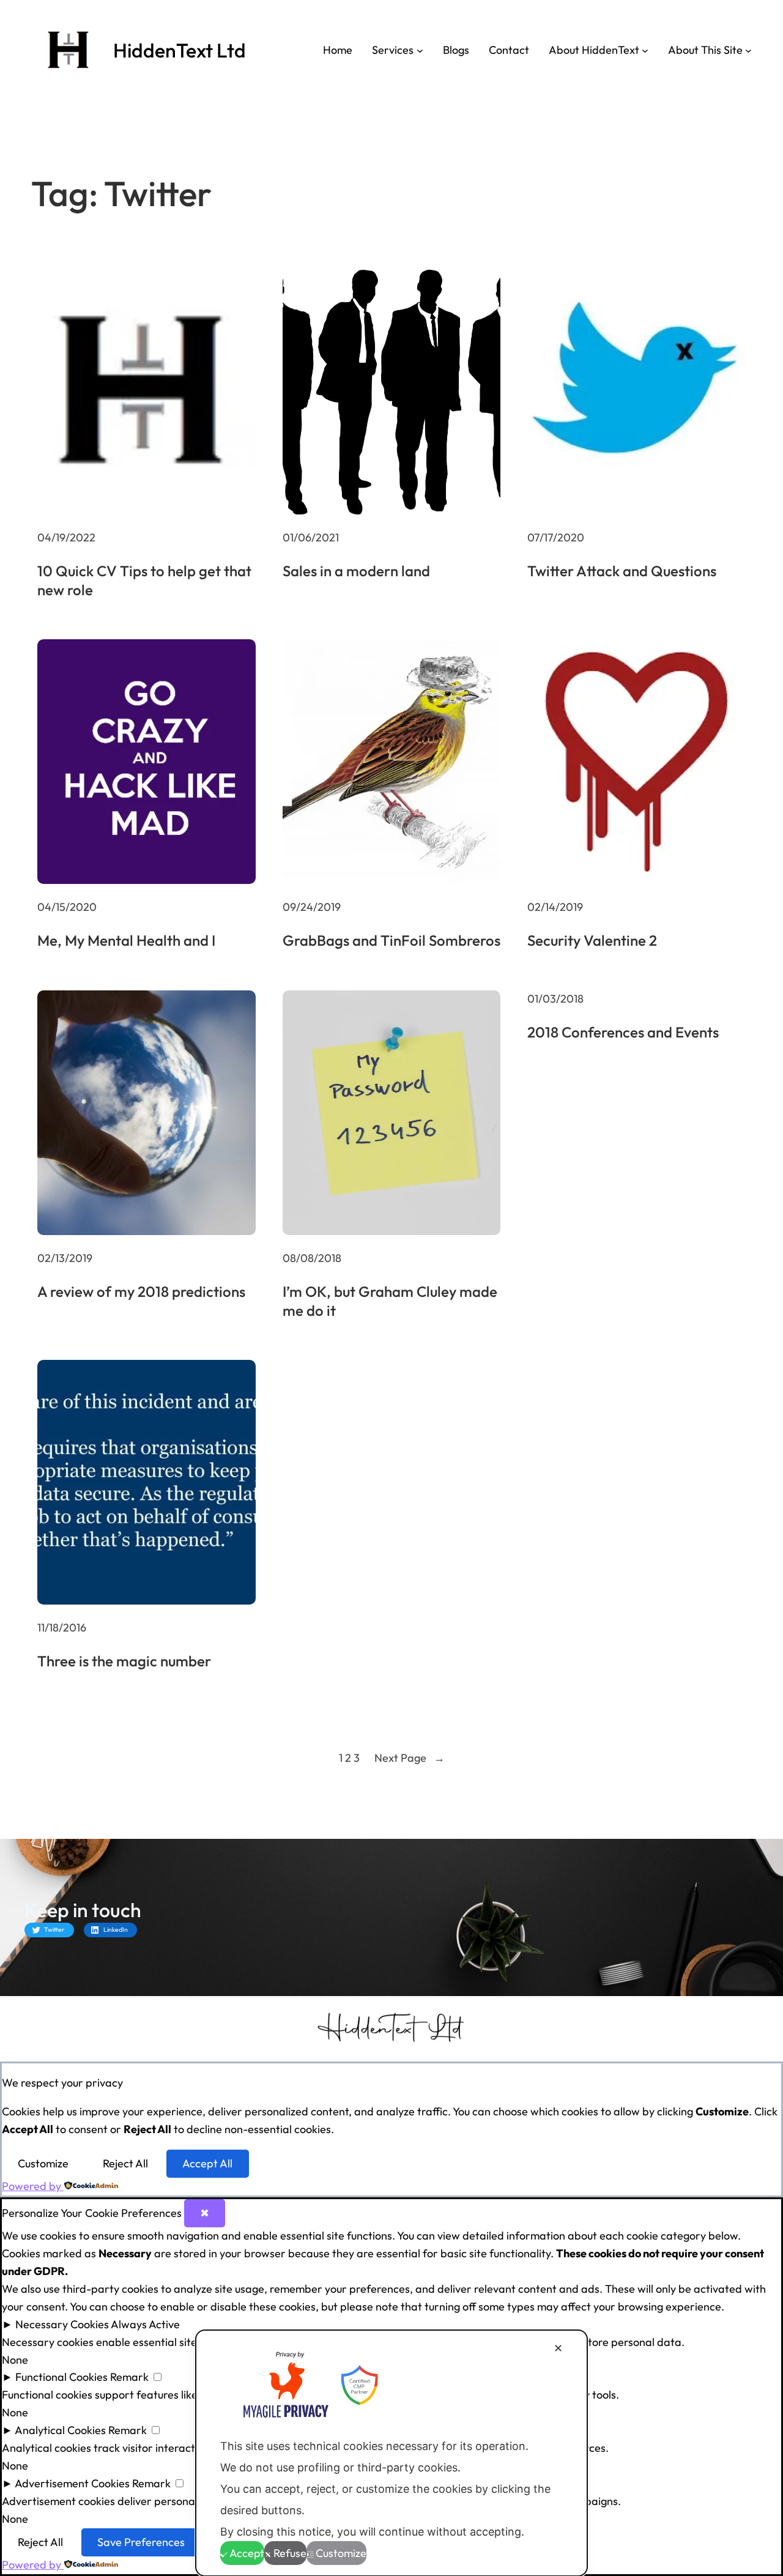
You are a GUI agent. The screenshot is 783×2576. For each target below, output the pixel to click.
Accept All (207, 2163)
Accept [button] (247, 2553)
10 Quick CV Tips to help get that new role (144, 580)
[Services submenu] (420, 50)
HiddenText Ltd (180, 50)
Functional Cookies (61, 2377)
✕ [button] (558, 2348)
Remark (129, 2377)
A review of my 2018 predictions (141, 1291)
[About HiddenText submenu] (645, 50)
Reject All (125, 2163)
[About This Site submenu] (748, 50)
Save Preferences (141, 2542)
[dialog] (391, 2453)
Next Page (410, 1758)
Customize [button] (341, 2553)
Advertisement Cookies (72, 2483)
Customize (43, 2163)
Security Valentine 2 (592, 940)
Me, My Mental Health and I (126, 940)
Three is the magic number (124, 1661)
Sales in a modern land (356, 571)
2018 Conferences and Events (623, 1032)
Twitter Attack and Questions (622, 571)
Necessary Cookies (62, 2324)
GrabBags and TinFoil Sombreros (391, 940)
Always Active (145, 2324)
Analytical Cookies (60, 2430)
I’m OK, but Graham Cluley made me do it (390, 1301)
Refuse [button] (290, 2553)
